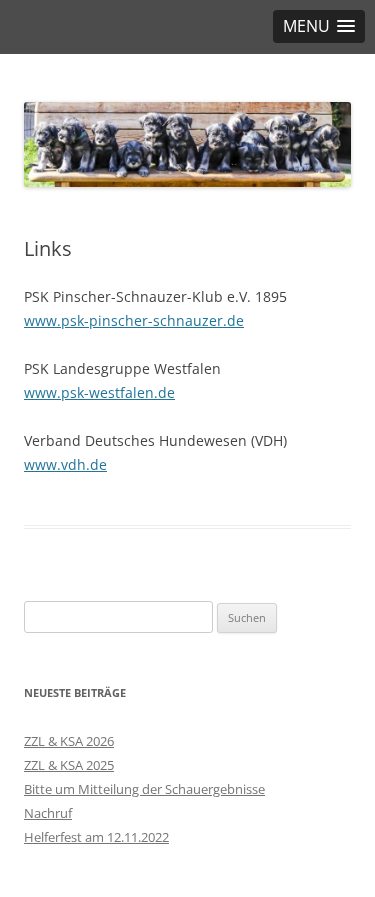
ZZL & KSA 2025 (69, 765)
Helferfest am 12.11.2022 (96, 837)
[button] (319, 26)
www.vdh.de (65, 464)
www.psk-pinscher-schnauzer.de (134, 320)
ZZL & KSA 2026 (69, 741)
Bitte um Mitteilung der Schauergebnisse (144, 789)
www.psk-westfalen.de (99, 392)
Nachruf (48, 813)
